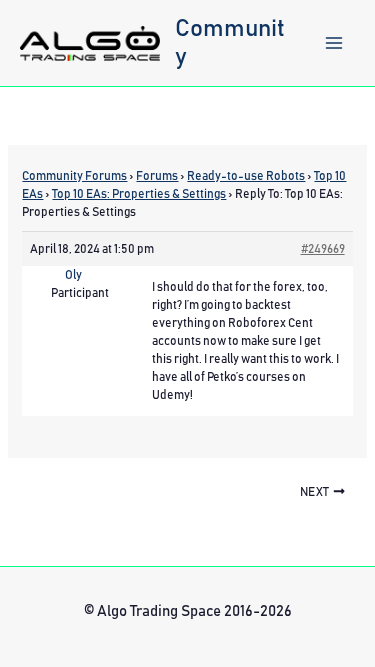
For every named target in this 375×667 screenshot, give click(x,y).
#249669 (323, 249)
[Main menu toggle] (334, 43)
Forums (157, 176)
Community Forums (74, 176)
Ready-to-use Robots (246, 176)
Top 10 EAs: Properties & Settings (139, 194)
